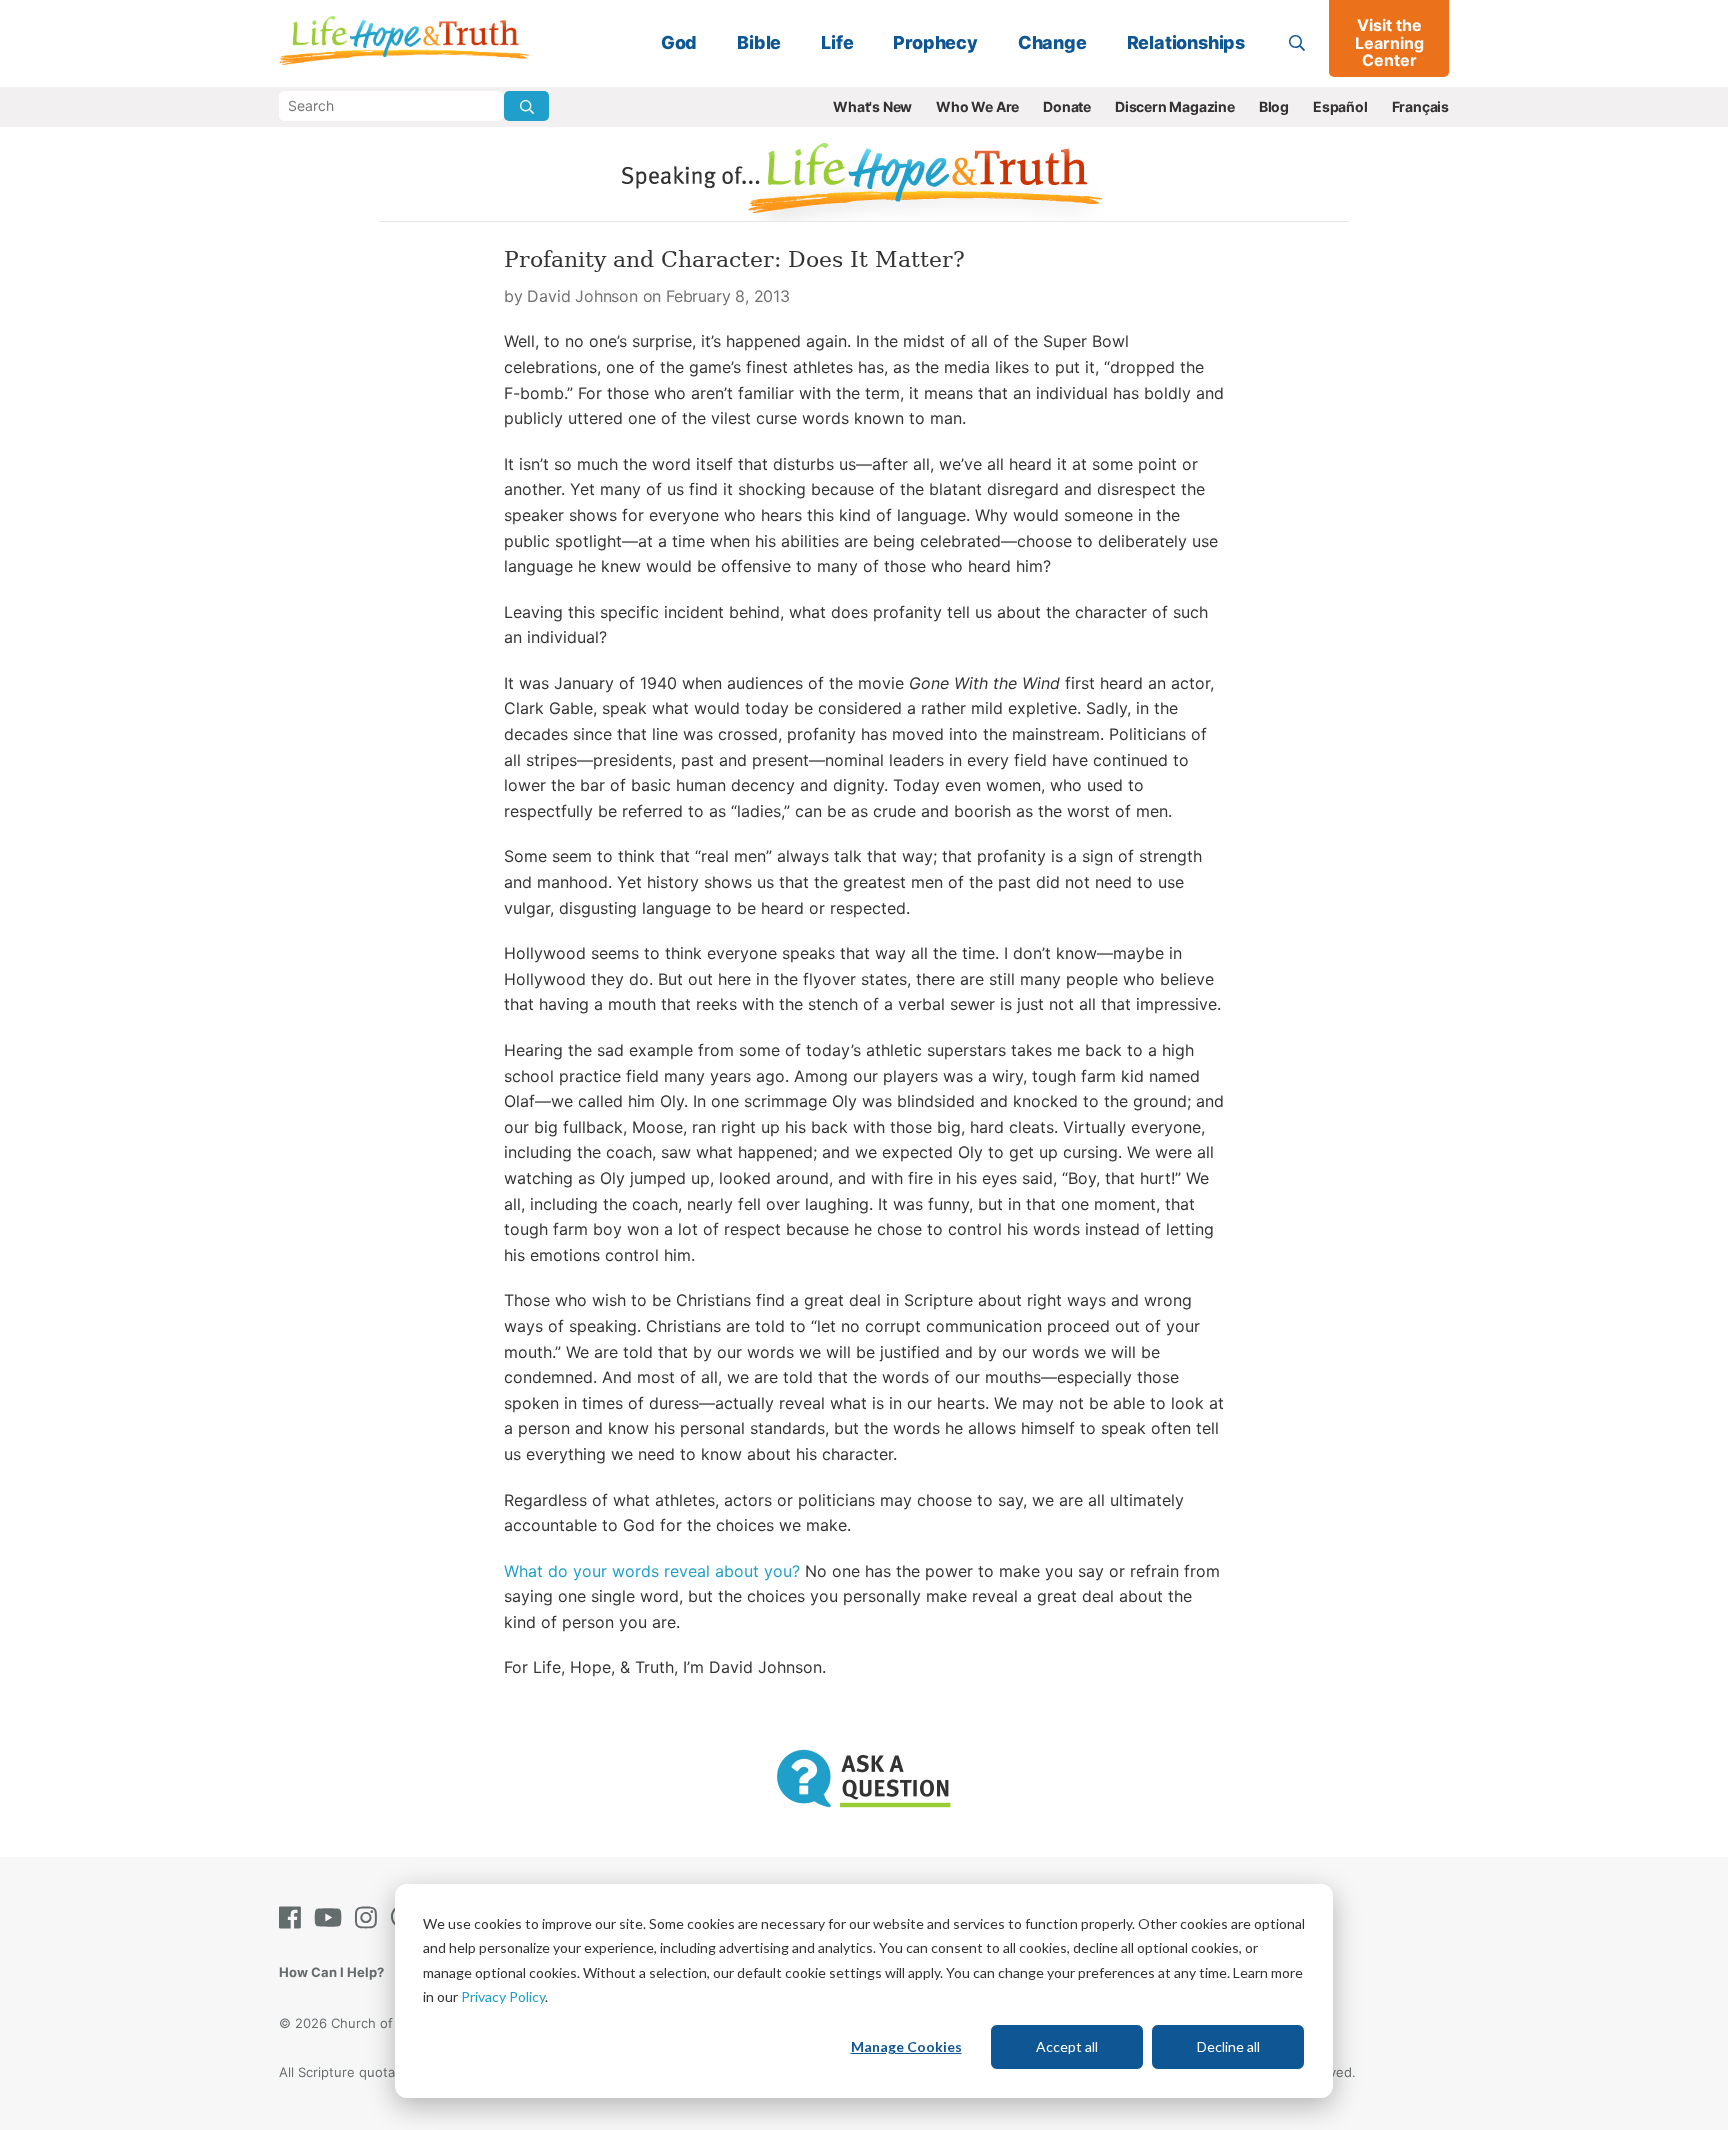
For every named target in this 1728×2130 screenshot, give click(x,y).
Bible (759, 42)
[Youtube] (332, 1917)
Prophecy (935, 42)
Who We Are (977, 106)
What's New (872, 106)
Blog (1274, 106)
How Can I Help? (331, 1972)
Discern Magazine (1175, 106)
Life (837, 42)
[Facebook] (294, 1917)
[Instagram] (370, 1917)
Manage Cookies (906, 2046)
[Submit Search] (526, 106)
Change (1052, 42)
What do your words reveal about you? (652, 1571)
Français (1420, 106)
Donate (1067, 106)
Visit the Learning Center (1389, 42)
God (679, 42)
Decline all (1228, 2046)
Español (1340, 106)
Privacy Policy (503, 1996)
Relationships (1186, 42)
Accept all (1067, 2046)
